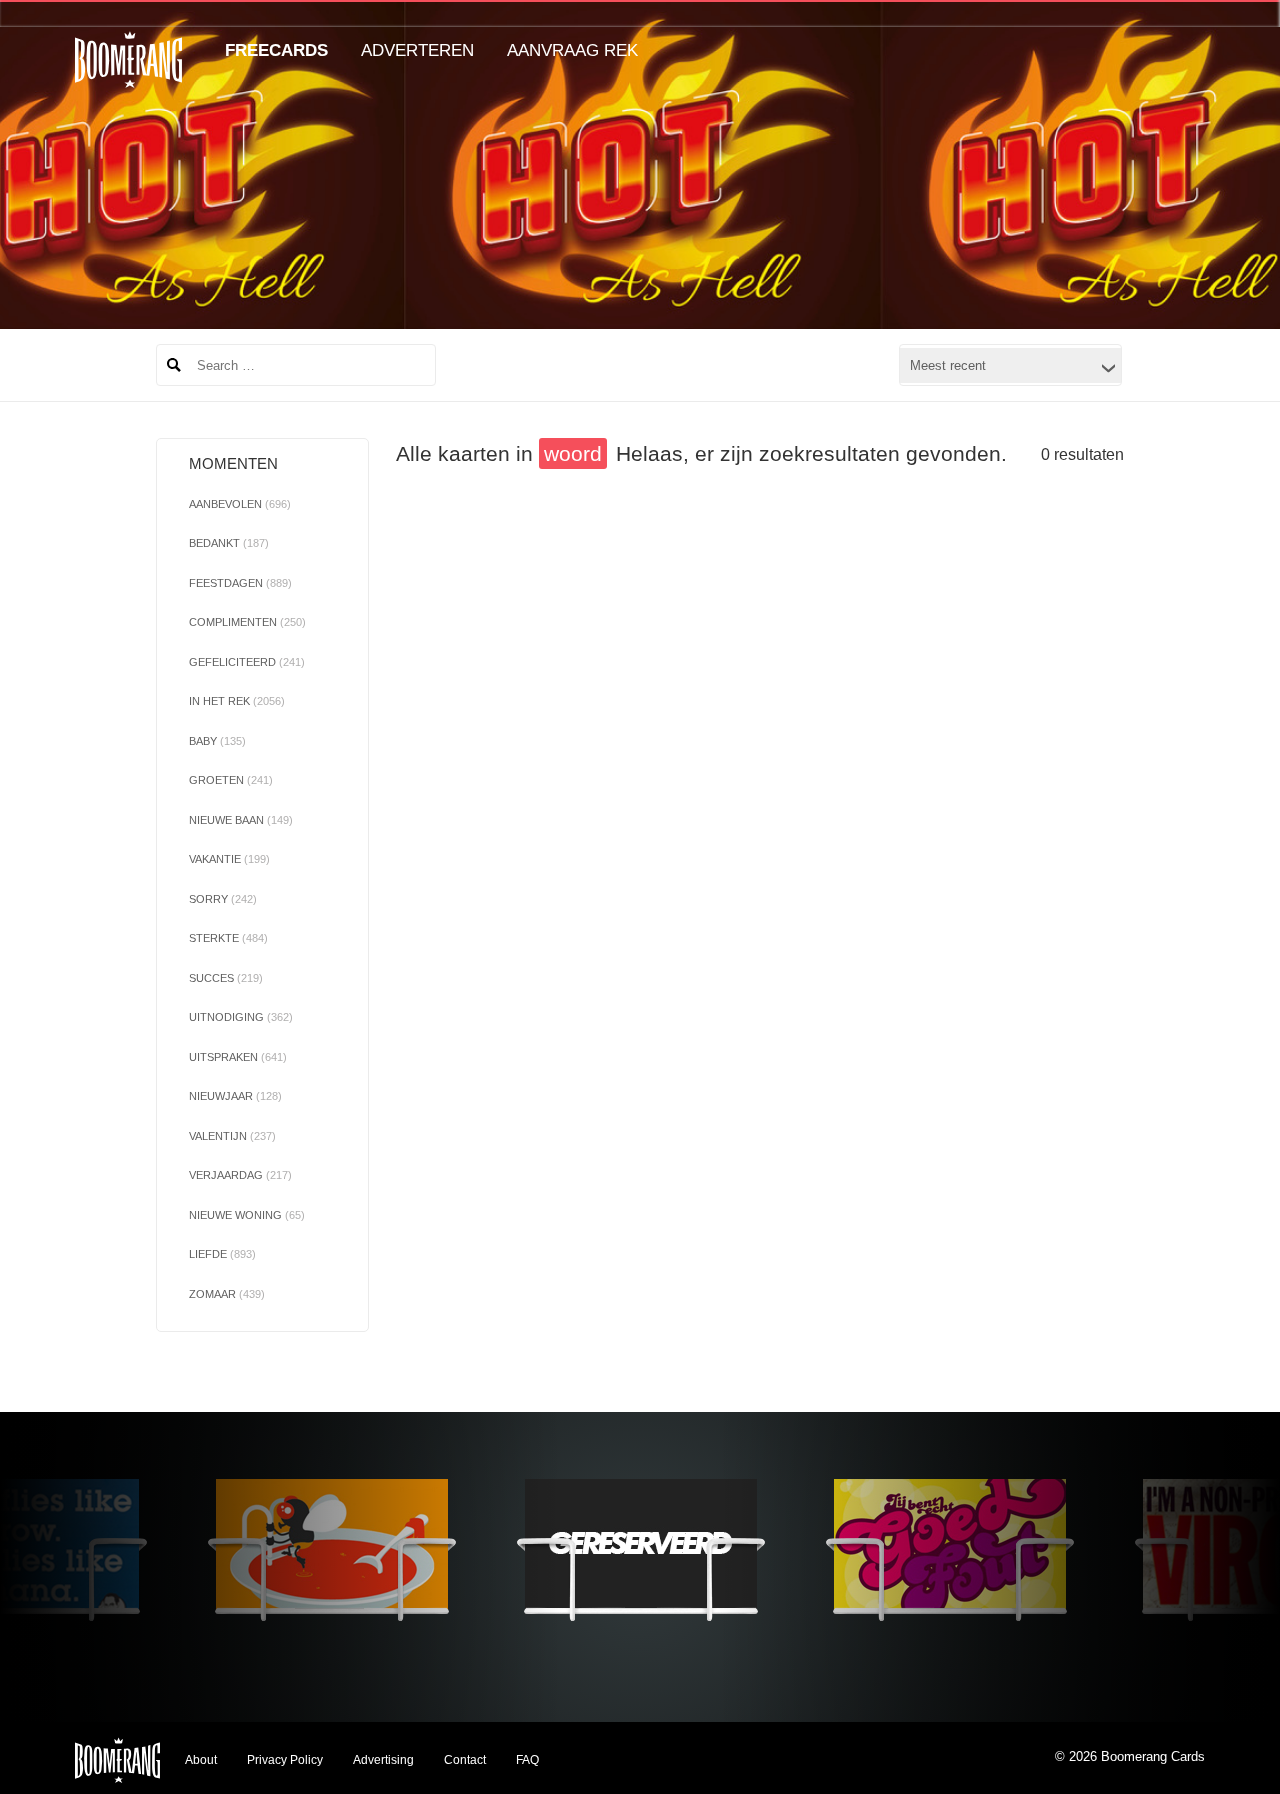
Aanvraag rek (572, 50)
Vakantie (229, 859)
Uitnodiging (241, 1017)
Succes (226, 978)
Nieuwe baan (241, 820)
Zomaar (227, 1294)
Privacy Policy (285, 1760)
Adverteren (417, 50)
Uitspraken (238, 1057)
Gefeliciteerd (247, 662)
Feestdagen (240, 583)
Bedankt (229, 543)
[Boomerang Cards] (128, 73)
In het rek (237, 701)
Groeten (231, 780)
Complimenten (247, 622)
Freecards (276, 50)
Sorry (223, 899)
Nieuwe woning (247, 1215)
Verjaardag (240, 1175)
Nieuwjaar (235, 1096)
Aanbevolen (240, 504)
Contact (465, 1760)
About (201, 1760)
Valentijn (232, 1136)
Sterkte (228, 938)
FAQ (527, 1760)
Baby (217, 741)
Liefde (222, 1254)
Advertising (383, 1760)
